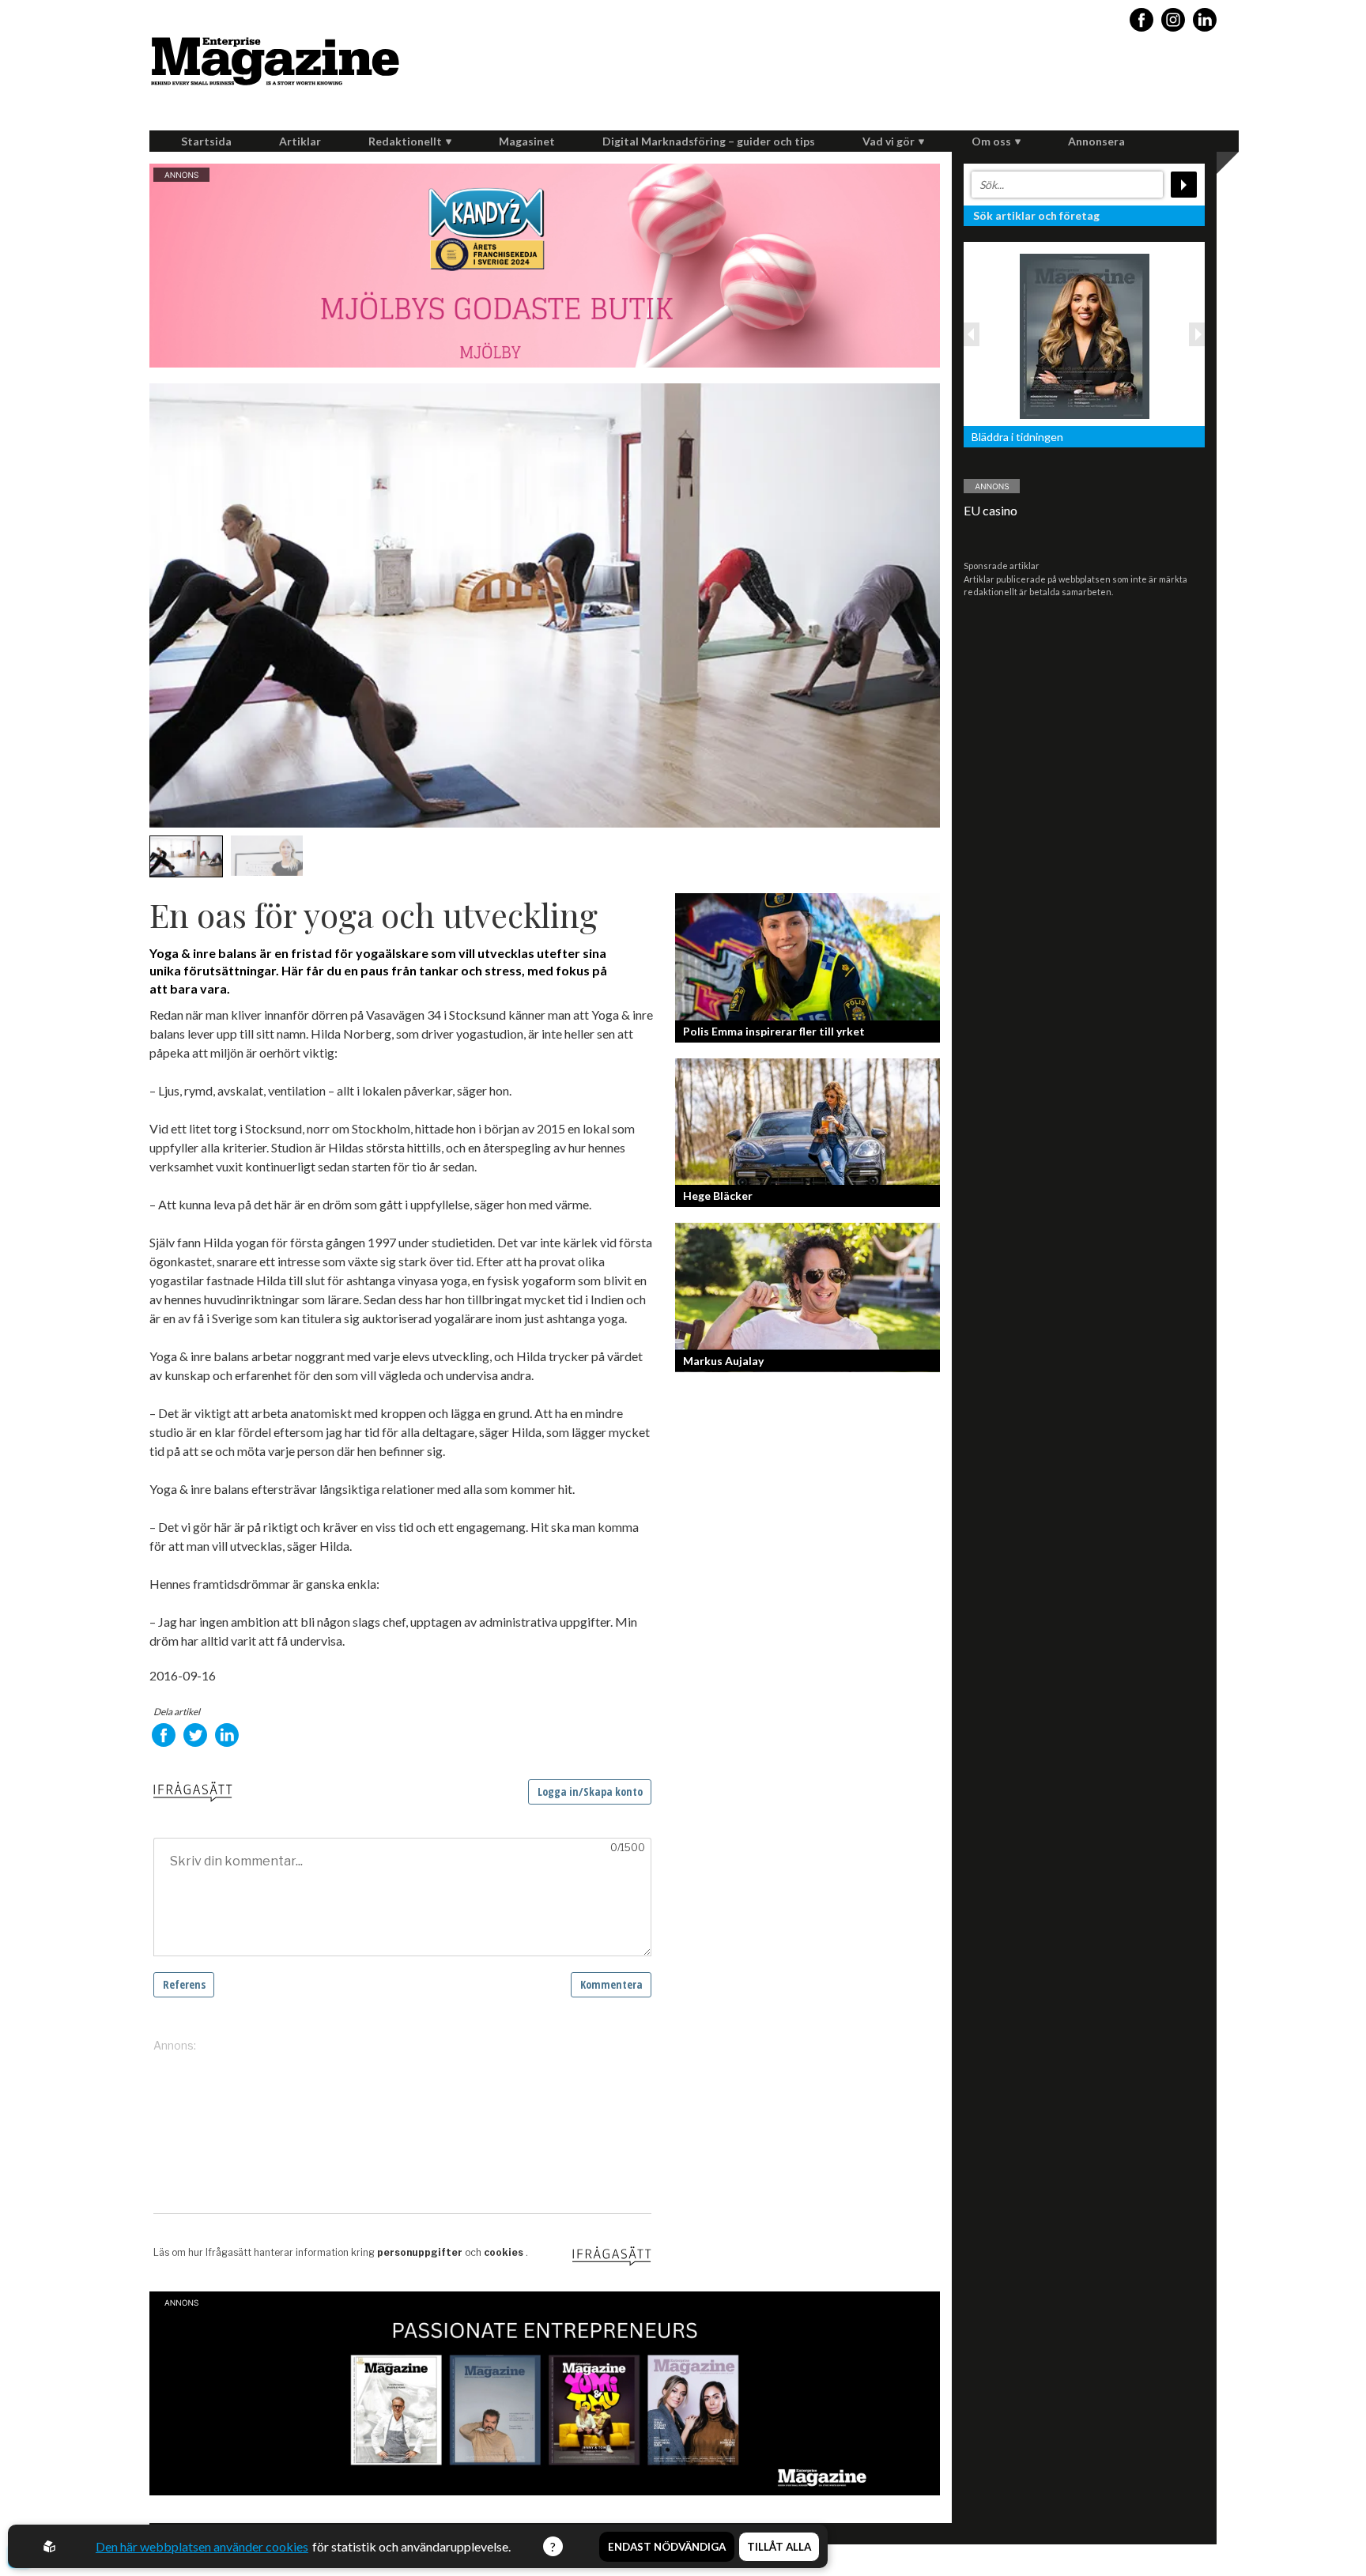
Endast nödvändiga (667, 2547)
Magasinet (527, 141)
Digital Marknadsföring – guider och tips (709, 141)
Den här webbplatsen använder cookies (202, 2546)
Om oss (991, 141)
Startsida (206, 141)
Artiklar (300, 141)
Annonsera (1096, 141)
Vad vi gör (889, 141)
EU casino (991, 510)
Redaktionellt (405, 141)
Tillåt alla (779, 2547)
